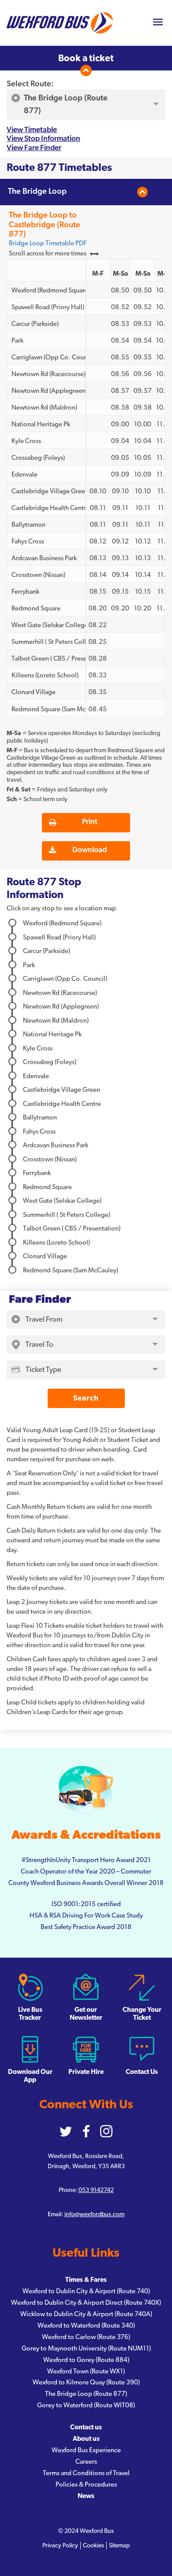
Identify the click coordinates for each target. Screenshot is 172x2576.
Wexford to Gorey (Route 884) (86, 2360)
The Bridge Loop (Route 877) (86, 2394)
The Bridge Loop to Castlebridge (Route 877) (45, 225)
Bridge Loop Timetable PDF (48, 243)
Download (90, 850)
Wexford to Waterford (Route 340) (86, 2326)
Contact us (86, 2427)
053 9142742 (96, 2190)
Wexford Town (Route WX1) (86, 2371)
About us (86, 2439)
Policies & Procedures (86, 2485)
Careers (86, 2462)
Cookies (93, 2546)
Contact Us (142, 2072)
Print (90, 822)
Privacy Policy (60, 2546)
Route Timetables (59, 168)
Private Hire (86, 2072)
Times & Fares (86, 2280)
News (86, 2496)
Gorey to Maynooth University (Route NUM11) (86, 2349)
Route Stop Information (44, 889)
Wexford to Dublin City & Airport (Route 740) (86, 2291)
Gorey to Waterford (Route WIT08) (86, 2405)
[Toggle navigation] (158, 23)
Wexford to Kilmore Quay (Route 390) (86, 2382)
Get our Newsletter (86, 2014)
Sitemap (119, 2546)
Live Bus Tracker (30, 2014)
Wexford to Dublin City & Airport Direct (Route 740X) (86, 2303)
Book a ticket (86, 58)
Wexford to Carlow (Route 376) (86, 2337)
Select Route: (30, 84)
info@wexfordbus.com (94, 2214)
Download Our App (30, 2076)
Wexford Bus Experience (86, 2450)
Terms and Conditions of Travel (86, 2473)
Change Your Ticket (142, 2014)
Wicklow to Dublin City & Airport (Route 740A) (86, 2314)
